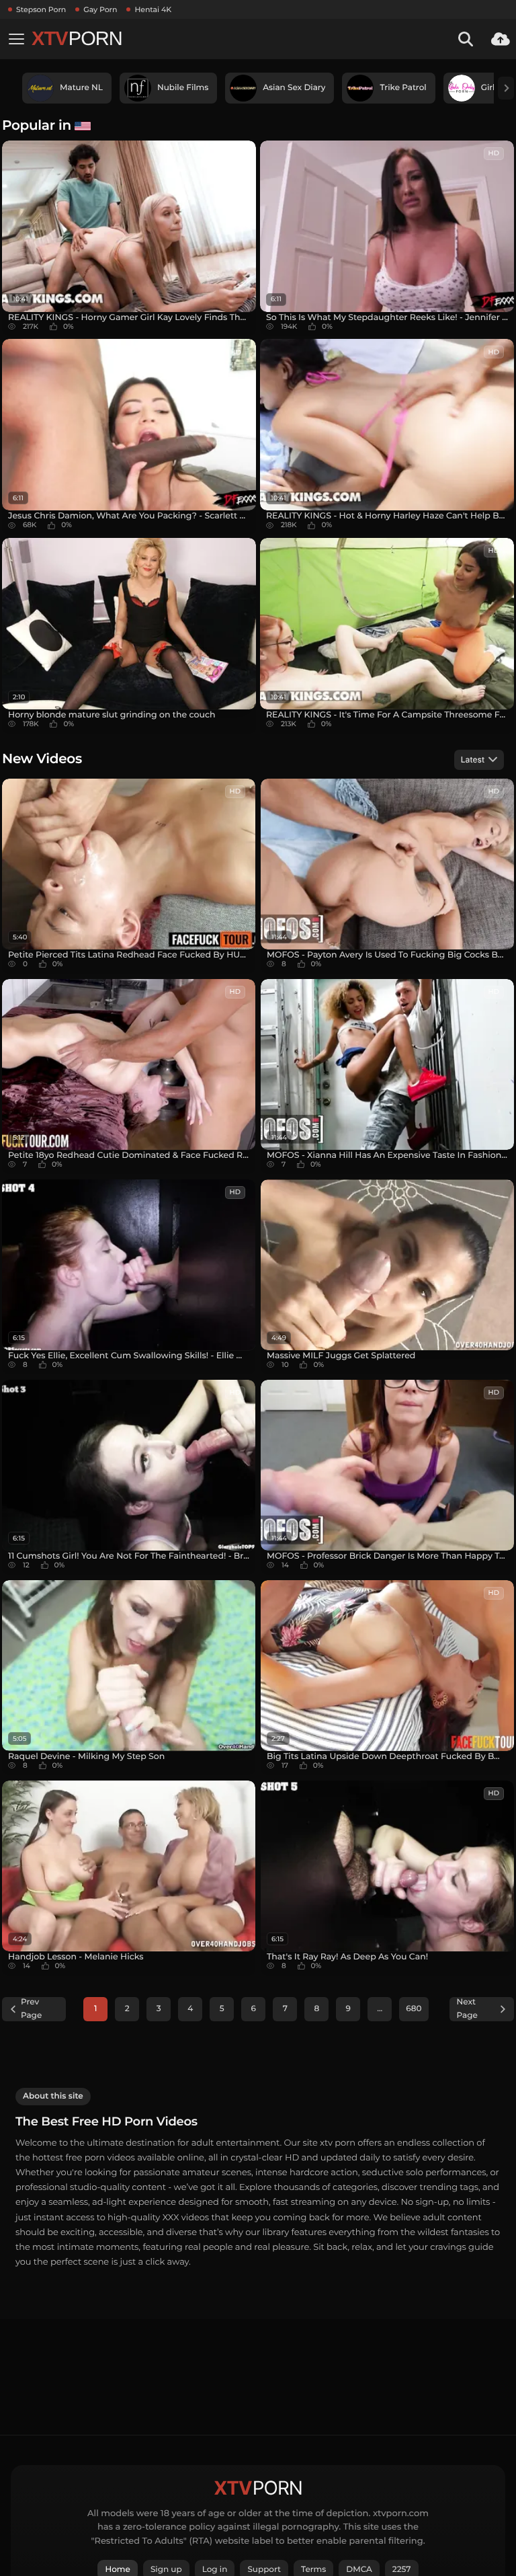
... (380, 2009)
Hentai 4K (153, 9)
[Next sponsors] (506, 88)
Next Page (467, 2009)
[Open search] (466, 39)
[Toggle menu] (16, 39)
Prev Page (31, 2009)
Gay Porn (100, 9)
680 (414, 2009)
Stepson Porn (41, 9)
